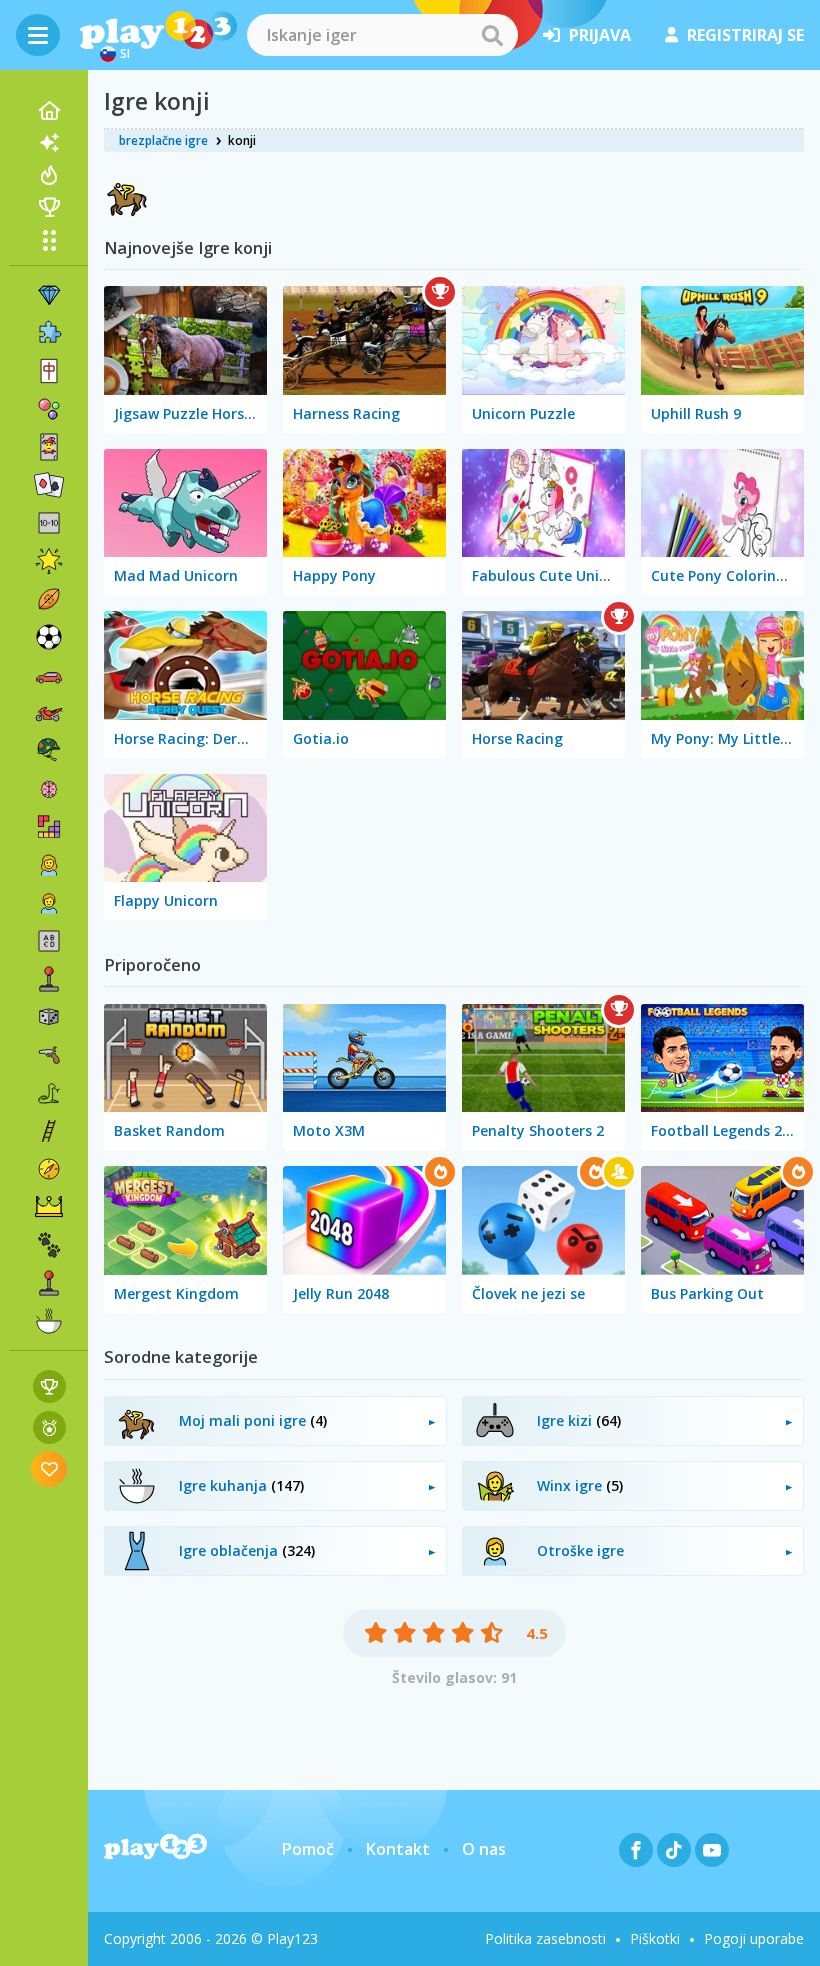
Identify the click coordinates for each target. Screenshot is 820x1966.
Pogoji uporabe (754, 1938)
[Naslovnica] (49, 111)
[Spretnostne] (49, 1131)
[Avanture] (49, 1169)
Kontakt (398, 1849)
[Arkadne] (49, 979)
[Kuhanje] (49, 1321)
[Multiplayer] (49, 1283)
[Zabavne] (49, 561)
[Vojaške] (49, 751)
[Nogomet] (49, 637)
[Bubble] (49, 409)
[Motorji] (49, 713)
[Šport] (49, 599)
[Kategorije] (49, 240)
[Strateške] (49, 1207)
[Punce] (49, 865)
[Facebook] (636, 1850)
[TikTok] (674, 1850)
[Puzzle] (49, 333)
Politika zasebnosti (545, 1938)
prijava (600, 35)
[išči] (492, 35)
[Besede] (49, 941)
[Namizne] (49, 1017)
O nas (484, 1849)
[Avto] (49, 675)
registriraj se (745, 35)
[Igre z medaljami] (49, 1427)
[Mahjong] (49, 371)
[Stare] (49, 1093)
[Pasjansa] (49, 485)
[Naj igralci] (49, 207)
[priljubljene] (49, 1468)
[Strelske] (49, 1055)
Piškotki (655, 1938)
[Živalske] (49, 1245)
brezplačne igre (163, 140)
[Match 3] (49, 295)
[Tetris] (49, 827)
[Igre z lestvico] (49, 1386)
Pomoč (308, 1849)
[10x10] (49, 523)
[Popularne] (49, 175)
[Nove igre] (49, 143)
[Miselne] (49, 789)
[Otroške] (49, 903)
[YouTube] (712, 1850)
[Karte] (49, 447)
